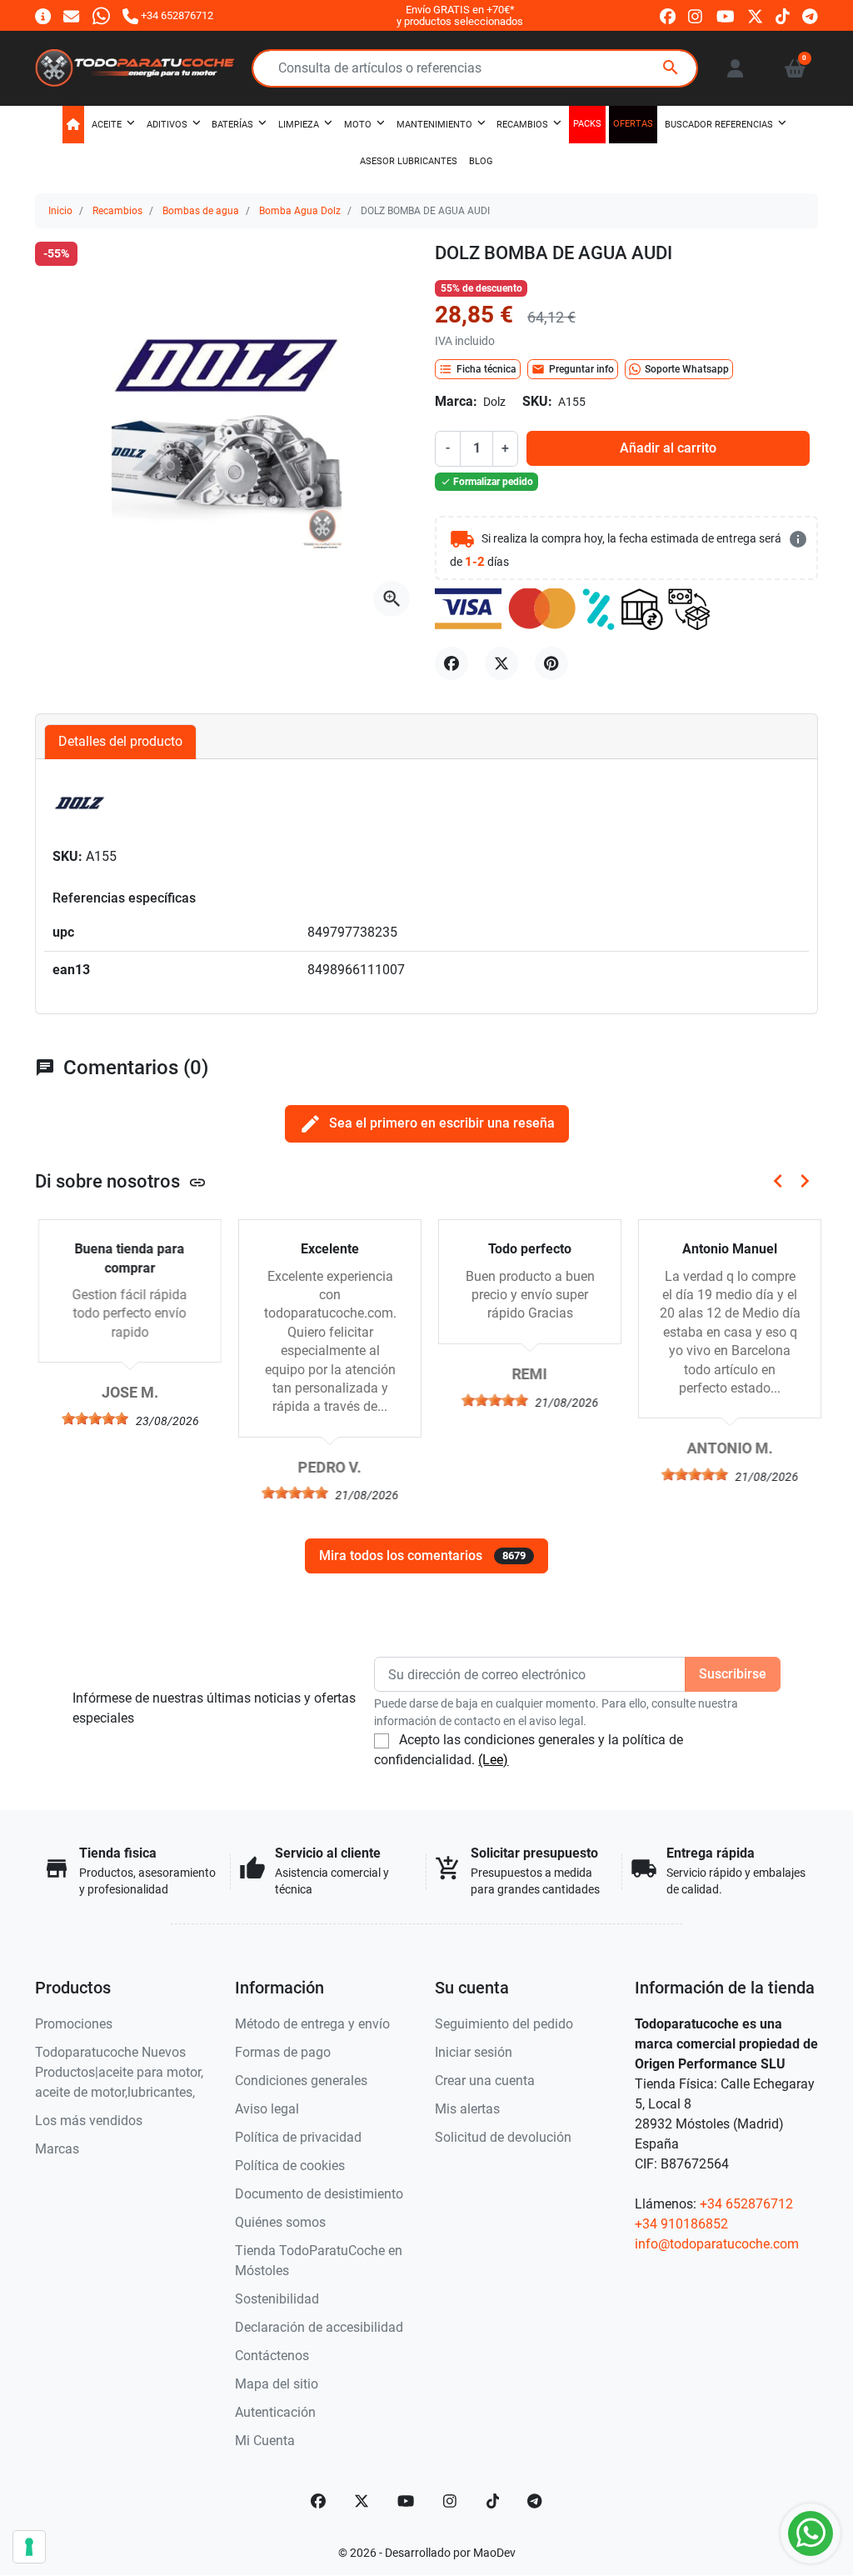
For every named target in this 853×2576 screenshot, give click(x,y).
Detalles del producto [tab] (120, 741)
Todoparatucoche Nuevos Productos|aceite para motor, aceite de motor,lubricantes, (119, 2072)
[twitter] (755, 16)
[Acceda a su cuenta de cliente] (735, 68)
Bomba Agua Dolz (300, 211)
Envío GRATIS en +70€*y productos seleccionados (460, 15)
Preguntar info (573, 369)
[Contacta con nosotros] (71, 15)
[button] (795, 68)
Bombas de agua (201, 211)
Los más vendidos (89, 2121)
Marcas (57, 2149)
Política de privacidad (298, 2137)
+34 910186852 (681, 2224)
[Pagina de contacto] (43, 15)
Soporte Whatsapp (687, 369)
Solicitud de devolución (503, 2137)
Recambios (117, 211)
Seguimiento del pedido (504, 2024)
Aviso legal (267, 2109)
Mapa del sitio (277, 2384)
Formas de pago (283, 2052)
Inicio (60, 211)
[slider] (92, 1418)
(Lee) (493, 1760)
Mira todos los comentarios (422, 1556)
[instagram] (696, 16)
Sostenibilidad (277, 2299)
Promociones (74, 2024)
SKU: (537, 401)
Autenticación (275, 2412)
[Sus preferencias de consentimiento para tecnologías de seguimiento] (29, 2547)
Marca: (456, 401)
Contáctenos (272, 2356)
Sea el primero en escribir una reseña (427, 1124)
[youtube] (726, 16)
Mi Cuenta (265, 2441)
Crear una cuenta (485, 2081)
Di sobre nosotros (121, 1181)
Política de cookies (290, 2166)
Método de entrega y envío (312, 2024)
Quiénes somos (280, 2222)
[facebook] (668, 16)
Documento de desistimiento (319, 2194)
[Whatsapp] (101, 15)
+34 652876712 (746, 2204)
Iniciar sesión (474, 2052)
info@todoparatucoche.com (717, 2244)
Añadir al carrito (668, 448)
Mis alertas (467, 2109)
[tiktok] (783, 16)
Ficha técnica (478, 369)
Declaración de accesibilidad (319, 2327)
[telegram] (810, 16)
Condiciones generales (301, 2081)
